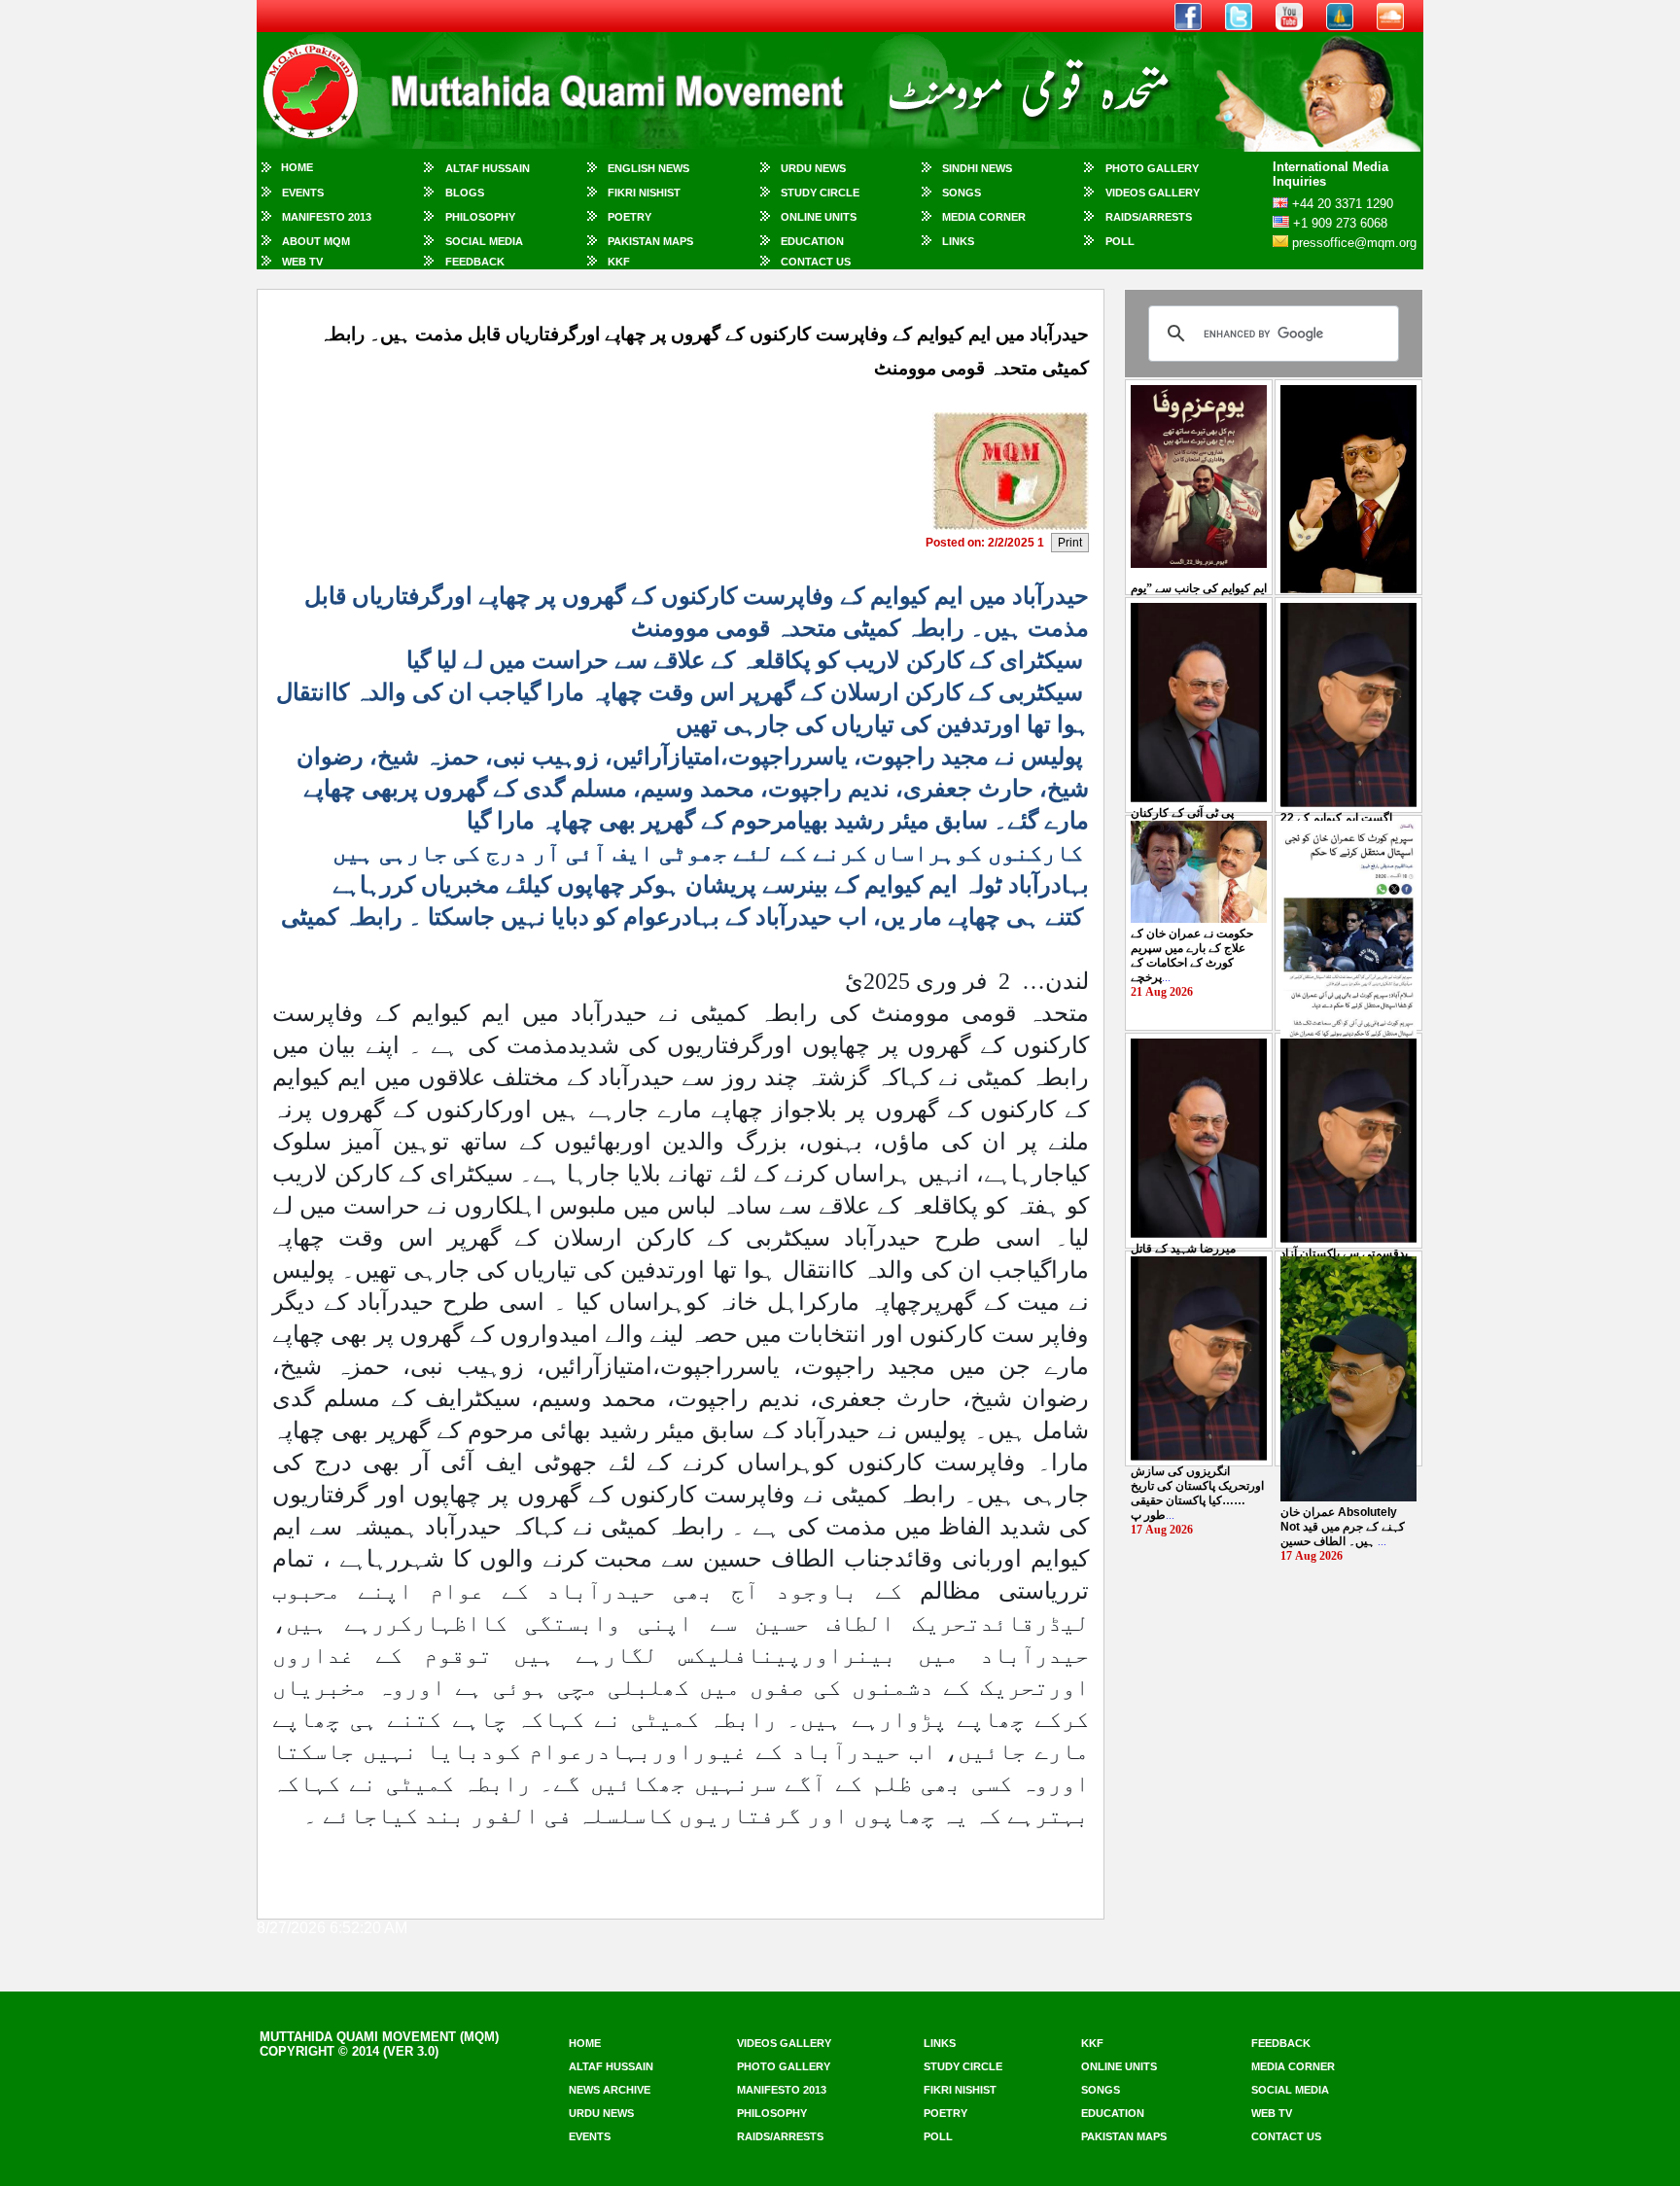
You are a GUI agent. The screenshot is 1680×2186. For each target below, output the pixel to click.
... (1192, 955)
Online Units (819, 217)
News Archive (610, 2090)
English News (648, 168)
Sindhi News (977, 168)
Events (303, 193)
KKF (619, 262)
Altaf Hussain (488, 168)
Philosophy (480, 217)
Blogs (465, 193)
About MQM (316, 241)
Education (812, 241)
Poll (1120, 241)
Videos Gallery (1153, 193)
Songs (962, 193)
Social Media (484, 241)
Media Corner (984, 217)
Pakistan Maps (650, 241)
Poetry (630, 217)
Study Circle (820, 193)
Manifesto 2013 (327, 217)
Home (297, 167)
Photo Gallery (1152, 168)
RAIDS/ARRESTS (1149, 217)
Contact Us (816, 262)
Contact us (1286, 2136)
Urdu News (813, 168)
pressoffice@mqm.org (1354, 243)
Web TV (302, 262)
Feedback (475, 262)
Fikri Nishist (644, 193)
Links (958, 241)
